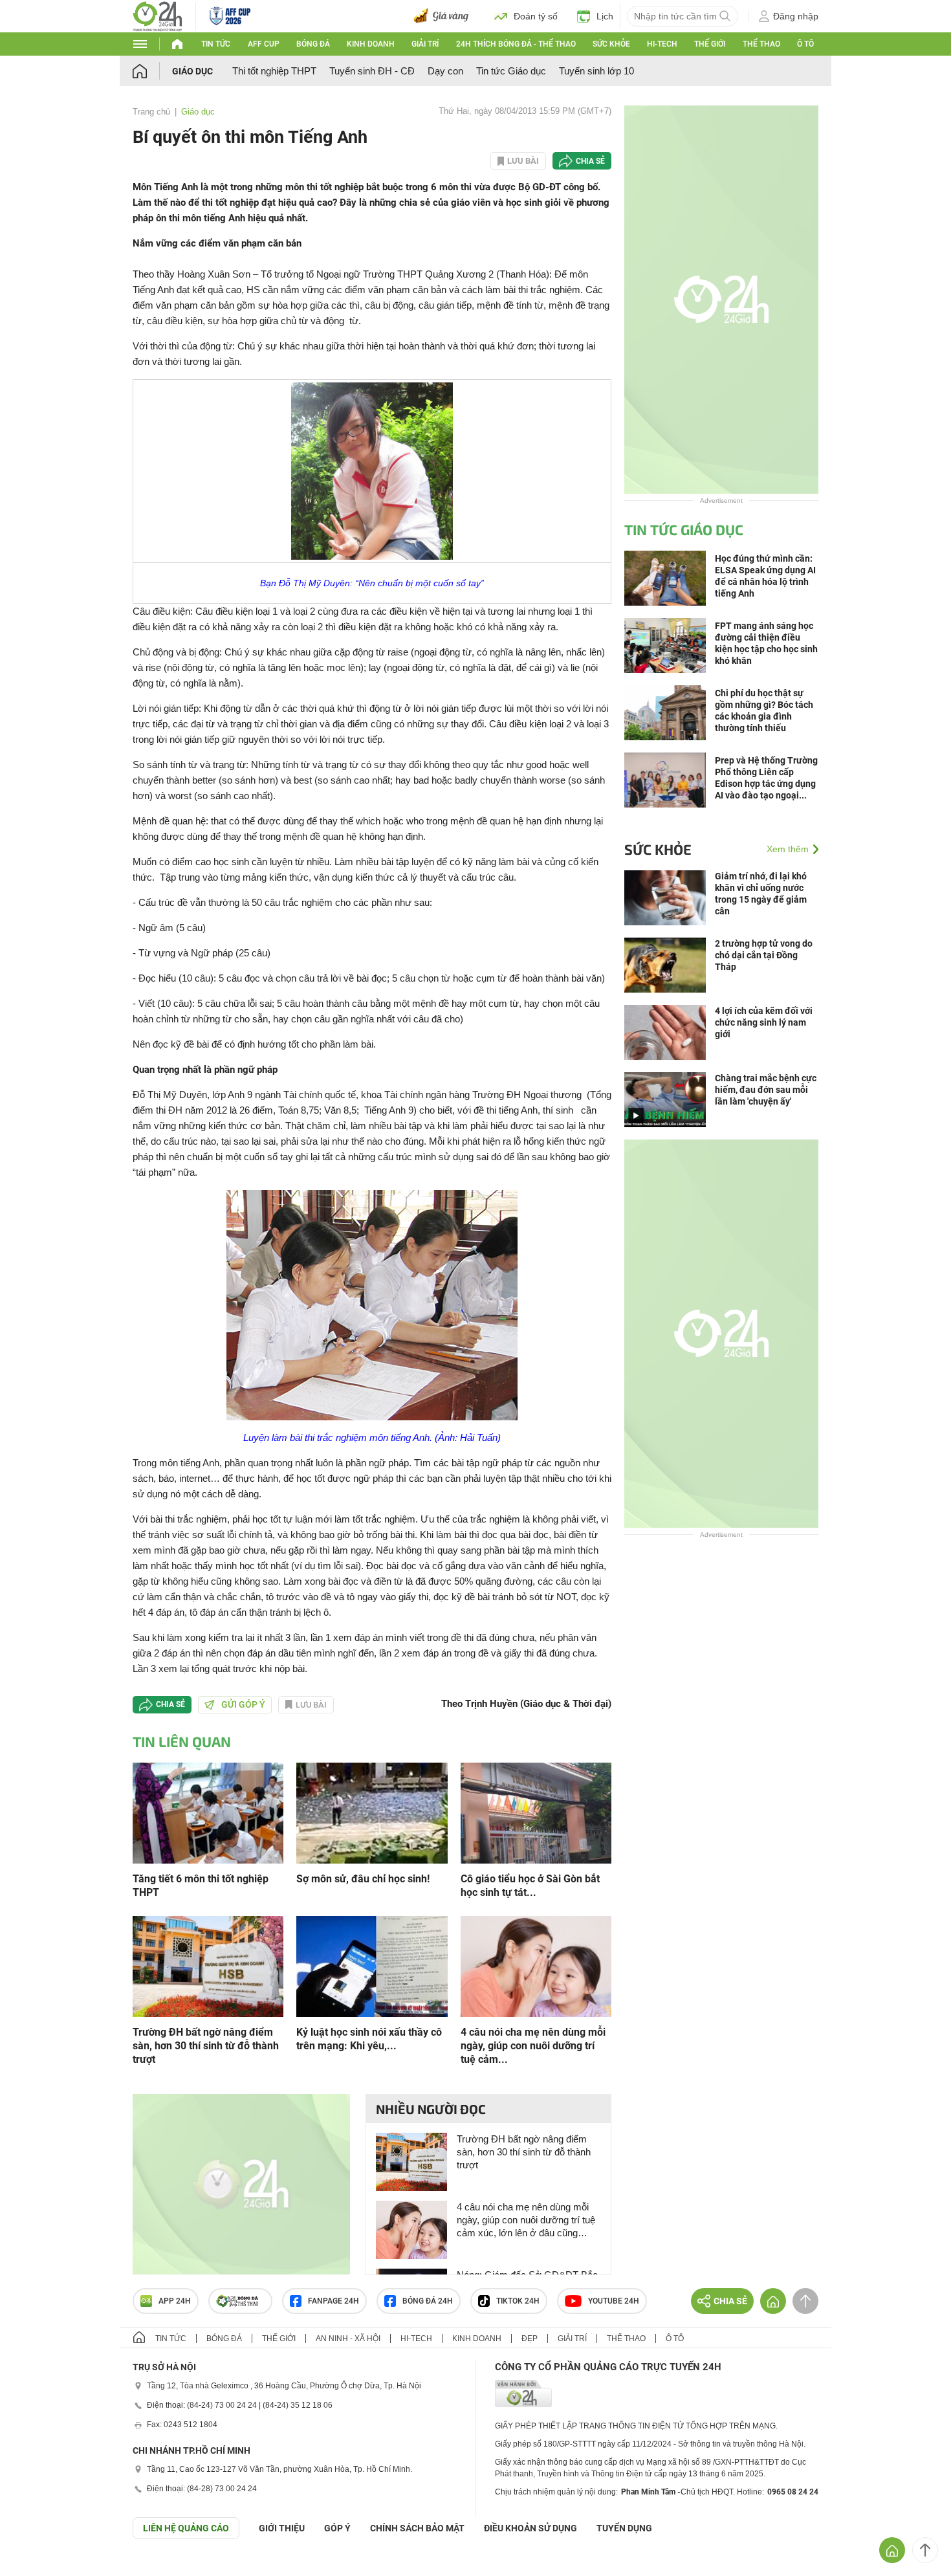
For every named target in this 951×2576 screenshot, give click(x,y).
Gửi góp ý (243, 1704)
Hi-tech (662, 44)
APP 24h (175, 2301)
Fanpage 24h (333, 2301)
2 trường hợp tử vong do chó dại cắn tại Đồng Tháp (764, 955)
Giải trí (425, 44)
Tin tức (216, 44)
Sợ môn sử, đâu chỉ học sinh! (363, 1879)
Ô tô (805, 44)
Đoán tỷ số (536, 16)
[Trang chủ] (152, 71)
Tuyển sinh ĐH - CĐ (372, 71)
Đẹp (530, 2339)
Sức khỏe (611, 44)
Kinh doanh (371, 44)
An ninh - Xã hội (348, 2339)
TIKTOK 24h (518, 2301)
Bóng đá (313, 44)
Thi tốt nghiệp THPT (274, 71)
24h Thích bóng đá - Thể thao (516, 44)
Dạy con (445, 71)
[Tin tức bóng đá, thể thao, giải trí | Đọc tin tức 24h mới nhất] (158, 15)
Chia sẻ (590, 161)
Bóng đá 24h (428, 2301)
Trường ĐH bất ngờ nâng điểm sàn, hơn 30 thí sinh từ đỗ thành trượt (206, 2046)
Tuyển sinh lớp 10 (596, 71)
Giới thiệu (282, 2528)
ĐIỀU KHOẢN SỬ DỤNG (530, 2528)
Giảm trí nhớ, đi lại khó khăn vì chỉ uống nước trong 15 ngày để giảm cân (761, 894)
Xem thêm (788, 849)
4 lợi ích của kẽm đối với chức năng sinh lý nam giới (764, 1022)
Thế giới (710, 44)
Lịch (605, 16)
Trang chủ (151, 112)
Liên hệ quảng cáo (186, 2528)
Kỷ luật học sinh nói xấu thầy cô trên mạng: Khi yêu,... (369, 2039)
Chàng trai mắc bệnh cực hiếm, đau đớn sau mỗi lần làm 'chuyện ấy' (766, 1090)
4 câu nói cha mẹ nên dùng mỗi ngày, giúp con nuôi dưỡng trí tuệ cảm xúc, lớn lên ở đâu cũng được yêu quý (526, 2220)
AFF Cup (264, 44)
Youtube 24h (614, 2301)
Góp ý (337, 2528)
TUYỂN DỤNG (624, 2528)
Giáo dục (192, 71)
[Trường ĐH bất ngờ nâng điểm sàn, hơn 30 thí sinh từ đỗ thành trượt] (208, 1965)
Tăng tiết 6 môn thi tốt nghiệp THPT (201, 1886)
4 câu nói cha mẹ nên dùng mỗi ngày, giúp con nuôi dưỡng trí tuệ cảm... (533, 2046)
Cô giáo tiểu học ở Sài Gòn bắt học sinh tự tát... (530, 1886)
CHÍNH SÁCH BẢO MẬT (417, 2528)
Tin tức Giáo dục (511, 71)
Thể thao (761, 44)
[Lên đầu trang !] (925, 2550)
